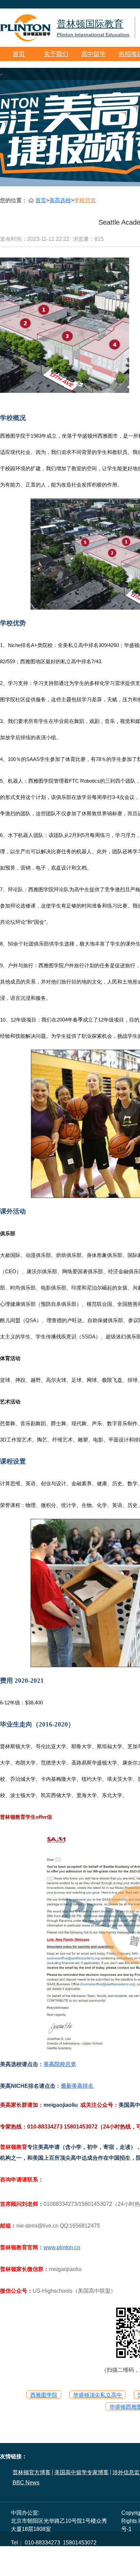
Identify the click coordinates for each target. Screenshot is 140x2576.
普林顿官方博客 (32, 2472)
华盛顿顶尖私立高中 (98, 2395)
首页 (19, 54)
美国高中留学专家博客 (82, 2472)
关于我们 (56, 54)
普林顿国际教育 (93, 28)
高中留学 (93, 54)
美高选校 (60, 200)
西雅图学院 (44, 2395)
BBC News (26, 2483)
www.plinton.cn (62, 2247)
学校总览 (85, 200)
